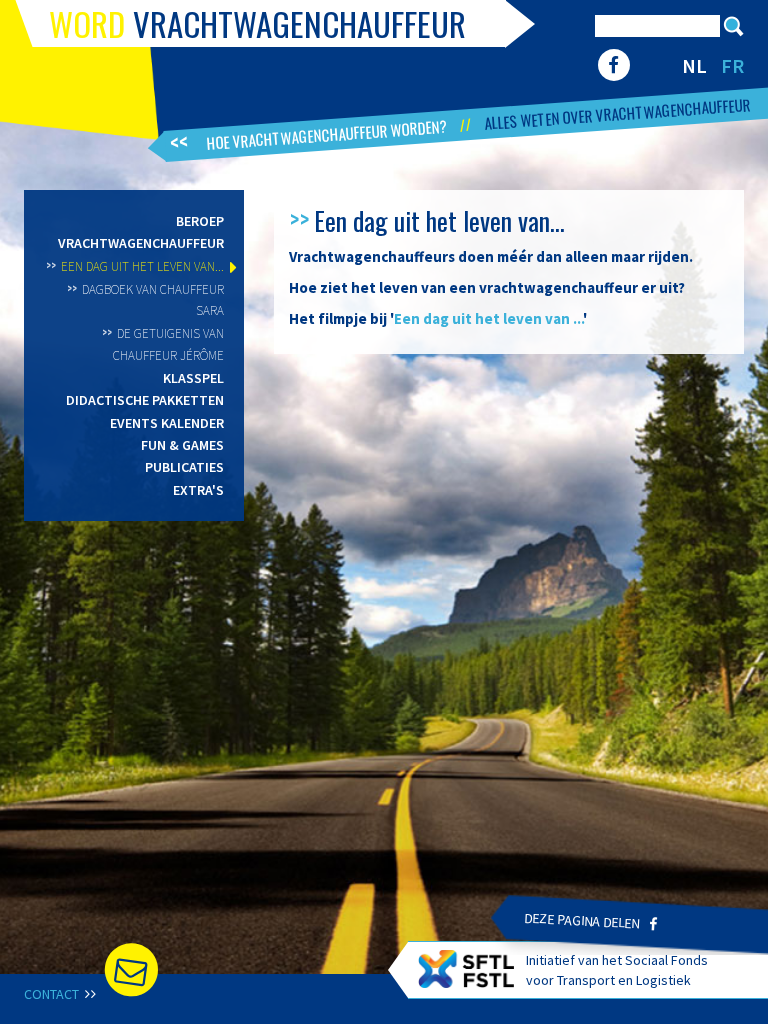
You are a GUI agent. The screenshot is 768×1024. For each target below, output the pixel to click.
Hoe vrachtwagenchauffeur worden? (327, 133)
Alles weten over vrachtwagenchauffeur (617, 113)
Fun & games (182, 445)
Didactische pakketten (145, 400)
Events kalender (167, 423)
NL (694, 65)
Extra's (198, 490)
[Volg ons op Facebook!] (613, 65)
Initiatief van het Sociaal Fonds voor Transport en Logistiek (617, 970)
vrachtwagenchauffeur (257, 23)
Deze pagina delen (582, 921)
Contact (53, 994)
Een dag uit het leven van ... (488, 318)
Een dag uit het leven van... (142, 266)
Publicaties (184, 467)
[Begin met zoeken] (733, 26)
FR (732, 65)
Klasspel (193, 378)
